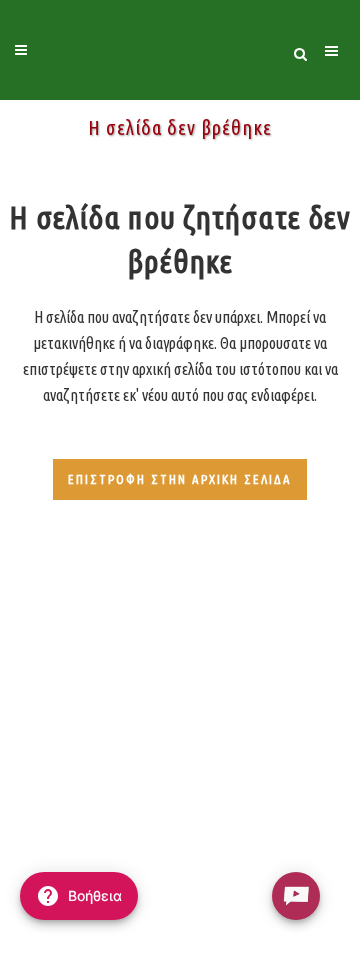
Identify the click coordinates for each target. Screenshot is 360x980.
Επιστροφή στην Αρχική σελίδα (180, 479)
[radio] (296, 896)
